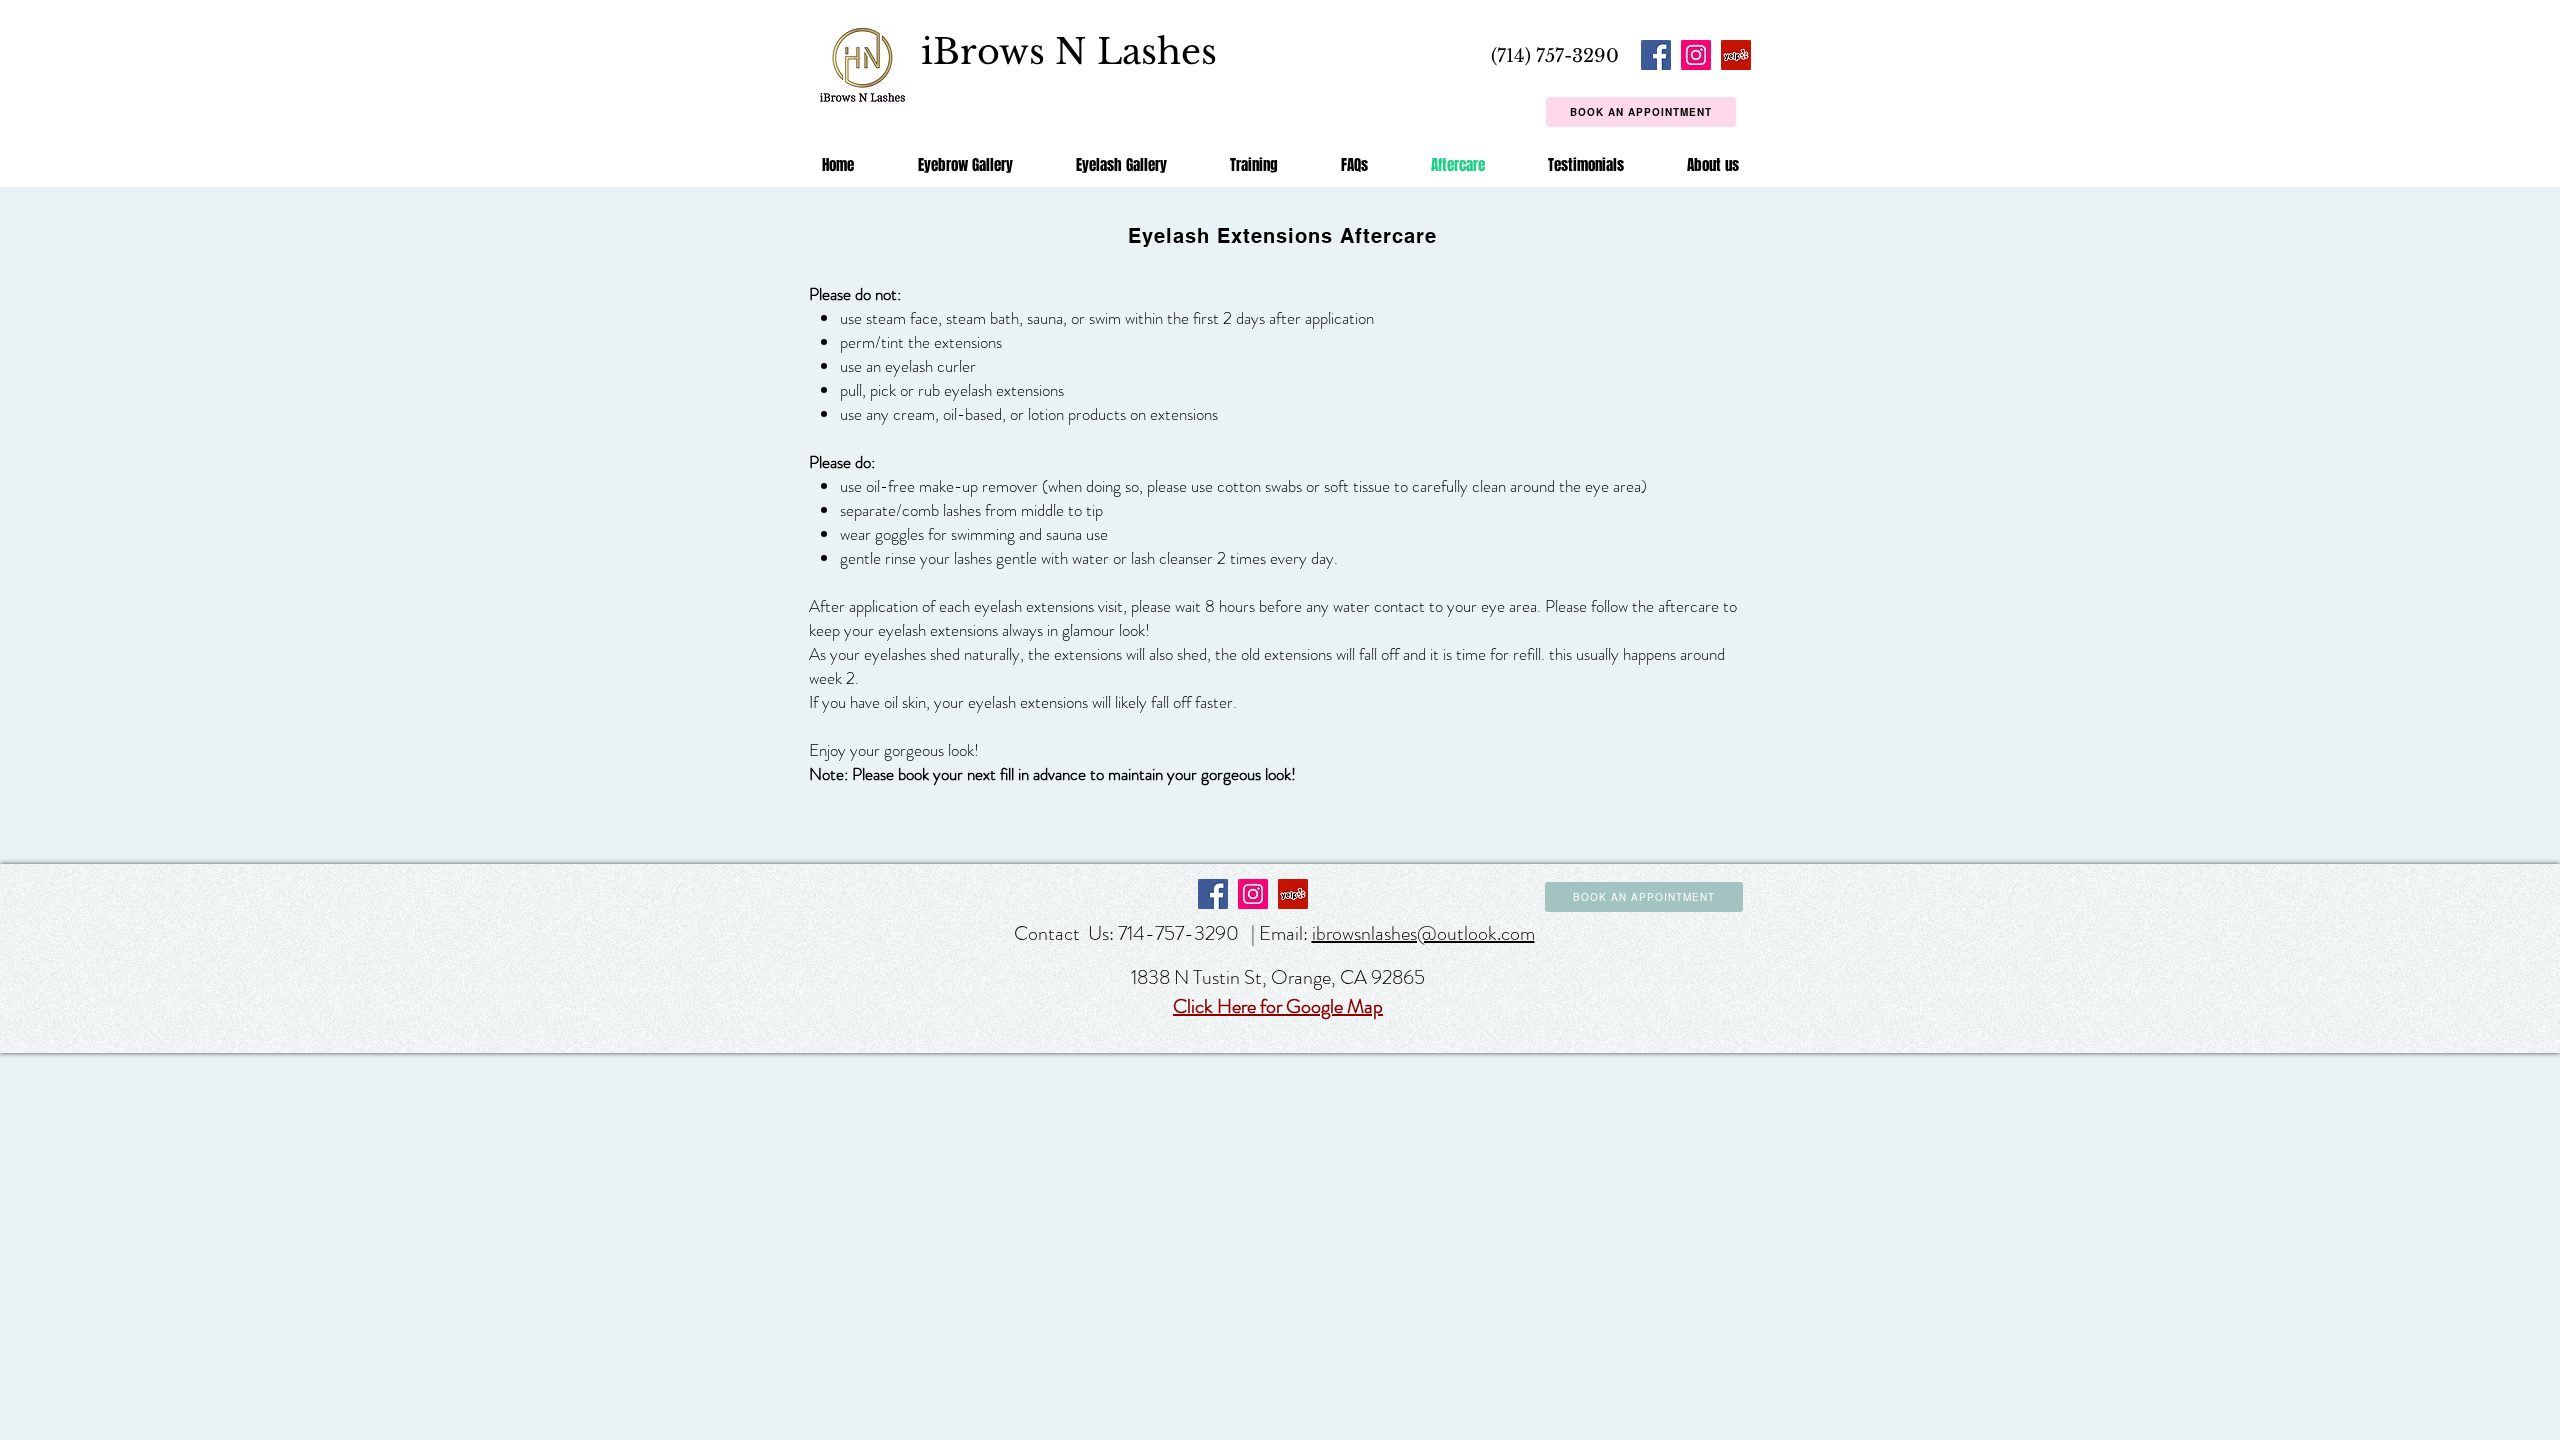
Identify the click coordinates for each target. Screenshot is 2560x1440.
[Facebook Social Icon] (1656, 55)
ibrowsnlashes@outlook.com (1423, 933)
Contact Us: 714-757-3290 (1128, 933)
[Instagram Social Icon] (1696, 55)
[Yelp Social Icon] (1736, 55)
